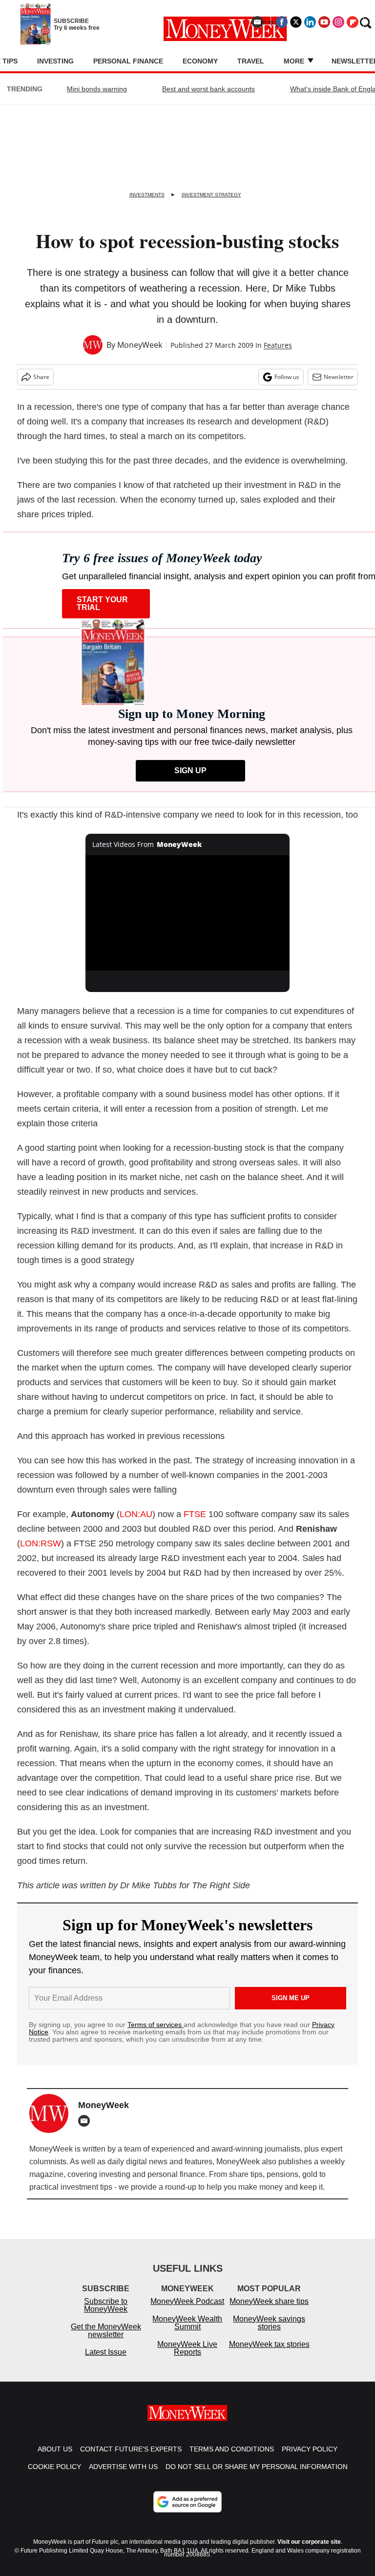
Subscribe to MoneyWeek (106, 2315)
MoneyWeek (140, 345)
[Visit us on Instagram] (338, 22)
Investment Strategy (211, 195)
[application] (188, 913)
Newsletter (339, 377)
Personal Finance (128, 61)
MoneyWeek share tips (269, 2311)
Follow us (287, 377)
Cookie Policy (54, 2476)
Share (41, 377)
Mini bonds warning (97, 89)
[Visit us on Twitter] (296, 22)
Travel (251, 61)
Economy (200, 61)
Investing (55, 61)
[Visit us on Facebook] (282, 22)
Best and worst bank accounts (208, 89)
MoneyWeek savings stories (269, 2333)
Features (278, 345)
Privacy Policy (310, 2459)
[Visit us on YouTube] (324, 22)
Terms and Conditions (232, 2459)
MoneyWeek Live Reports (187, 2358)
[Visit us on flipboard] (353, 22)
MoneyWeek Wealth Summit (187, 2333)
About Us (55, 2459)
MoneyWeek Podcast (187, 2311)
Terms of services (156, 2025)
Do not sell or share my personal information (257, 2476)
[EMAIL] (86, 2121)
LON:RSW (41, 1543)
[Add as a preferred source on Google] (187, 2512)
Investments (147, 195)
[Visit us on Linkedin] (310, 22)
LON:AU (136, 1514)
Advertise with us (123, 2476)
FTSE (195, 1514)
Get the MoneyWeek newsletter (106, 2340)
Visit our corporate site (309, 2552)
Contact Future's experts (131, 2459)
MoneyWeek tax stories (269, 2354)
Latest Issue (106, 2362)
